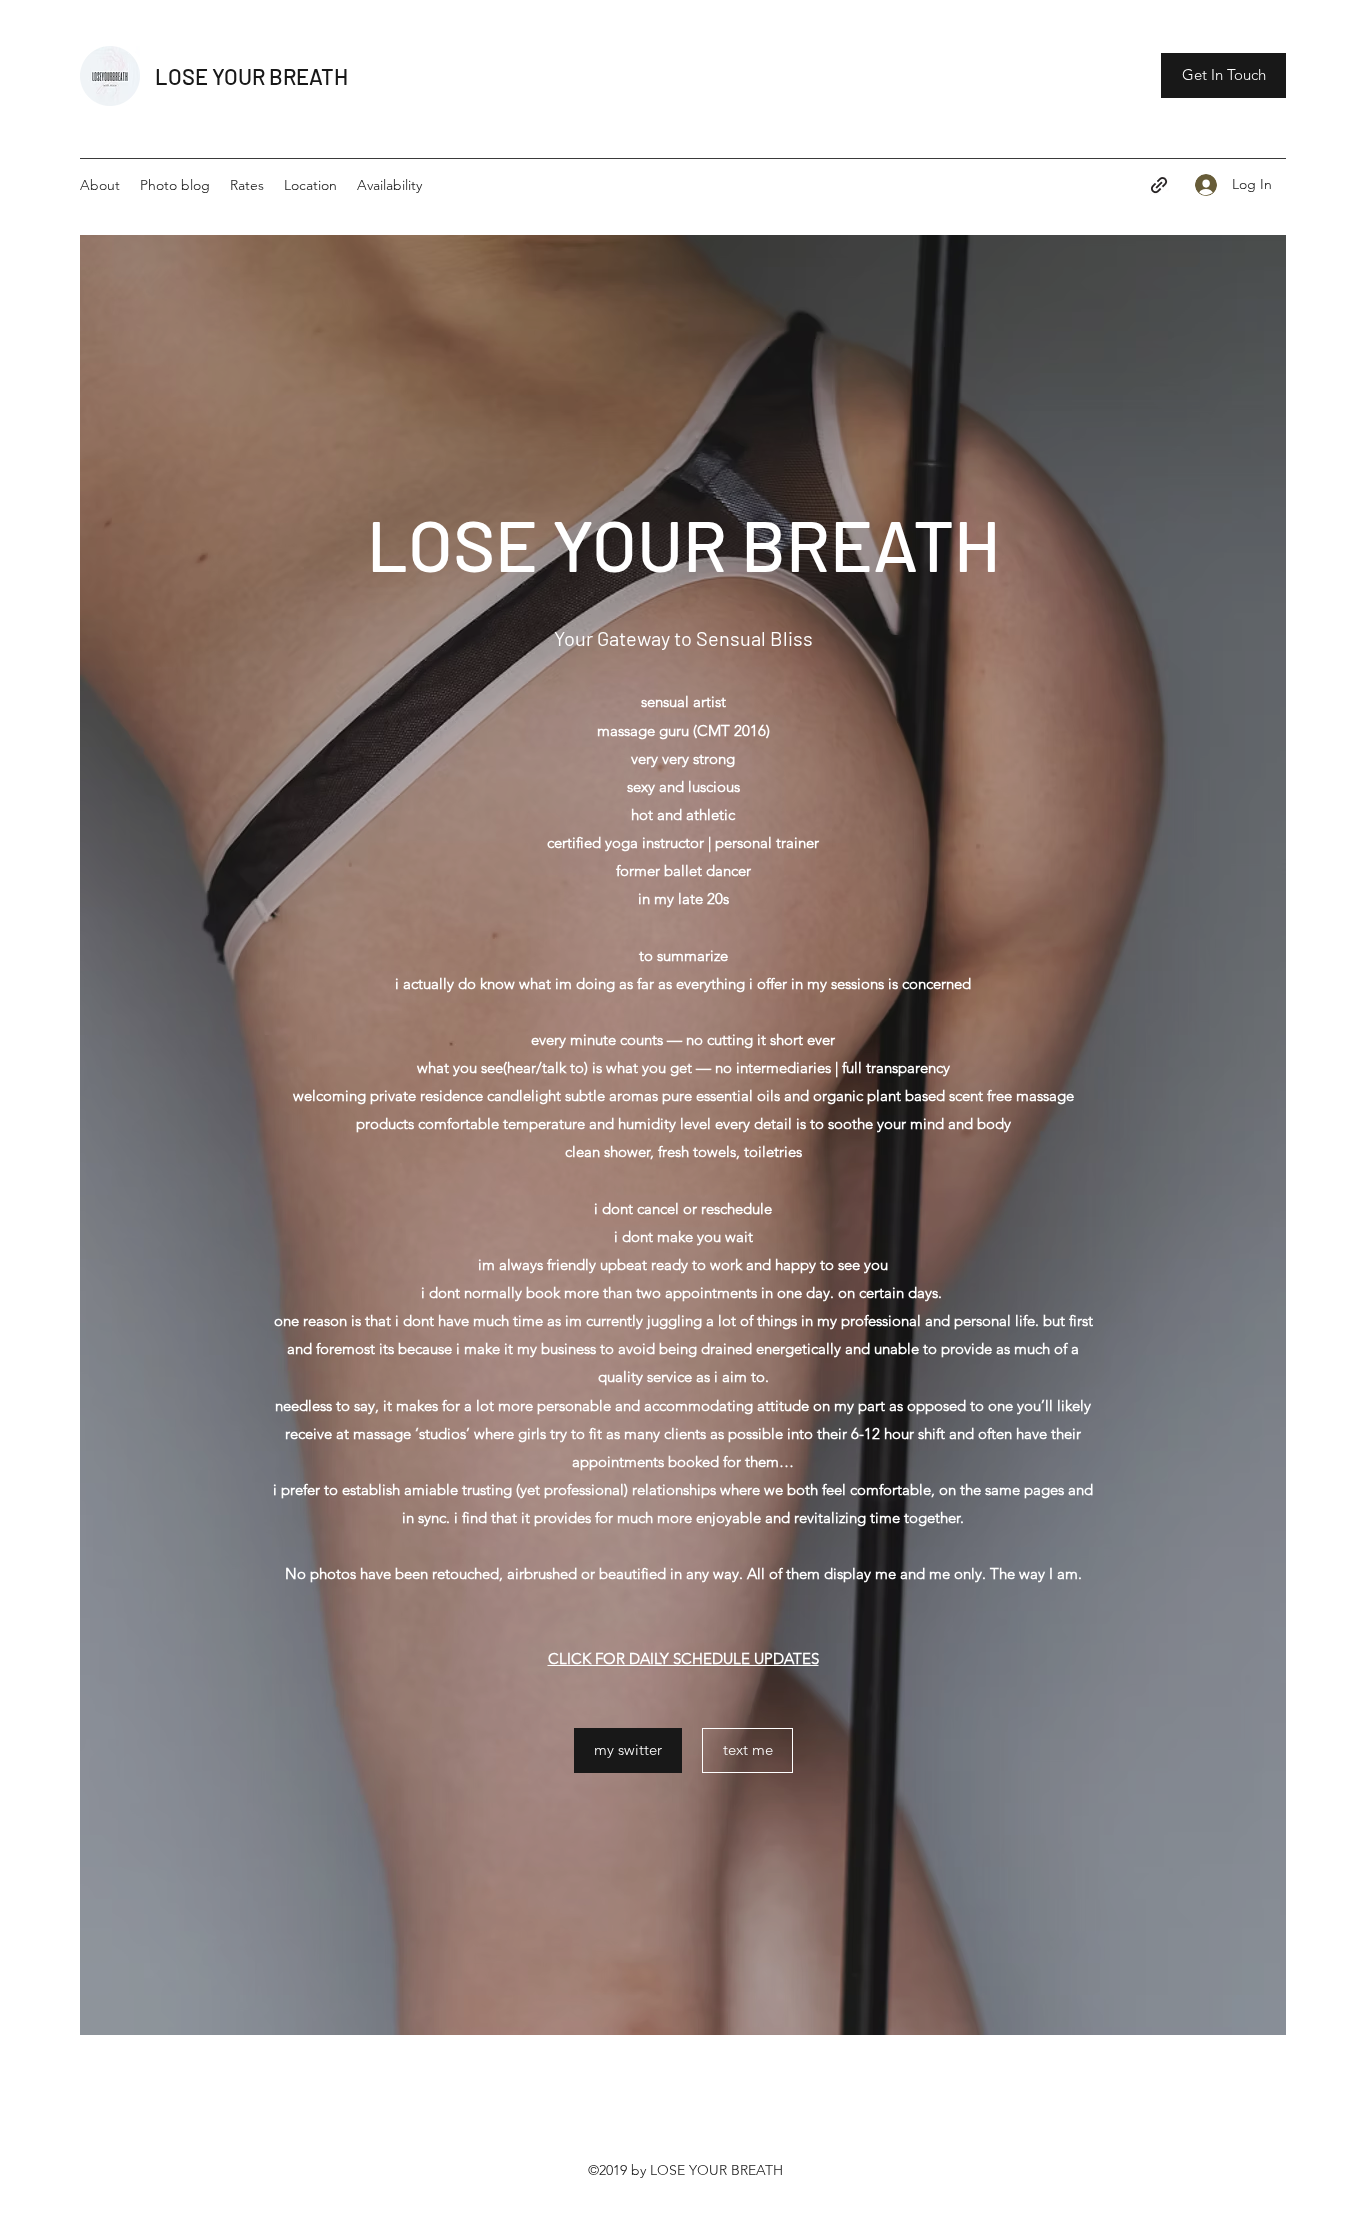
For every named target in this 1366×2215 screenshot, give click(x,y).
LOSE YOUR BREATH (251, 76)
